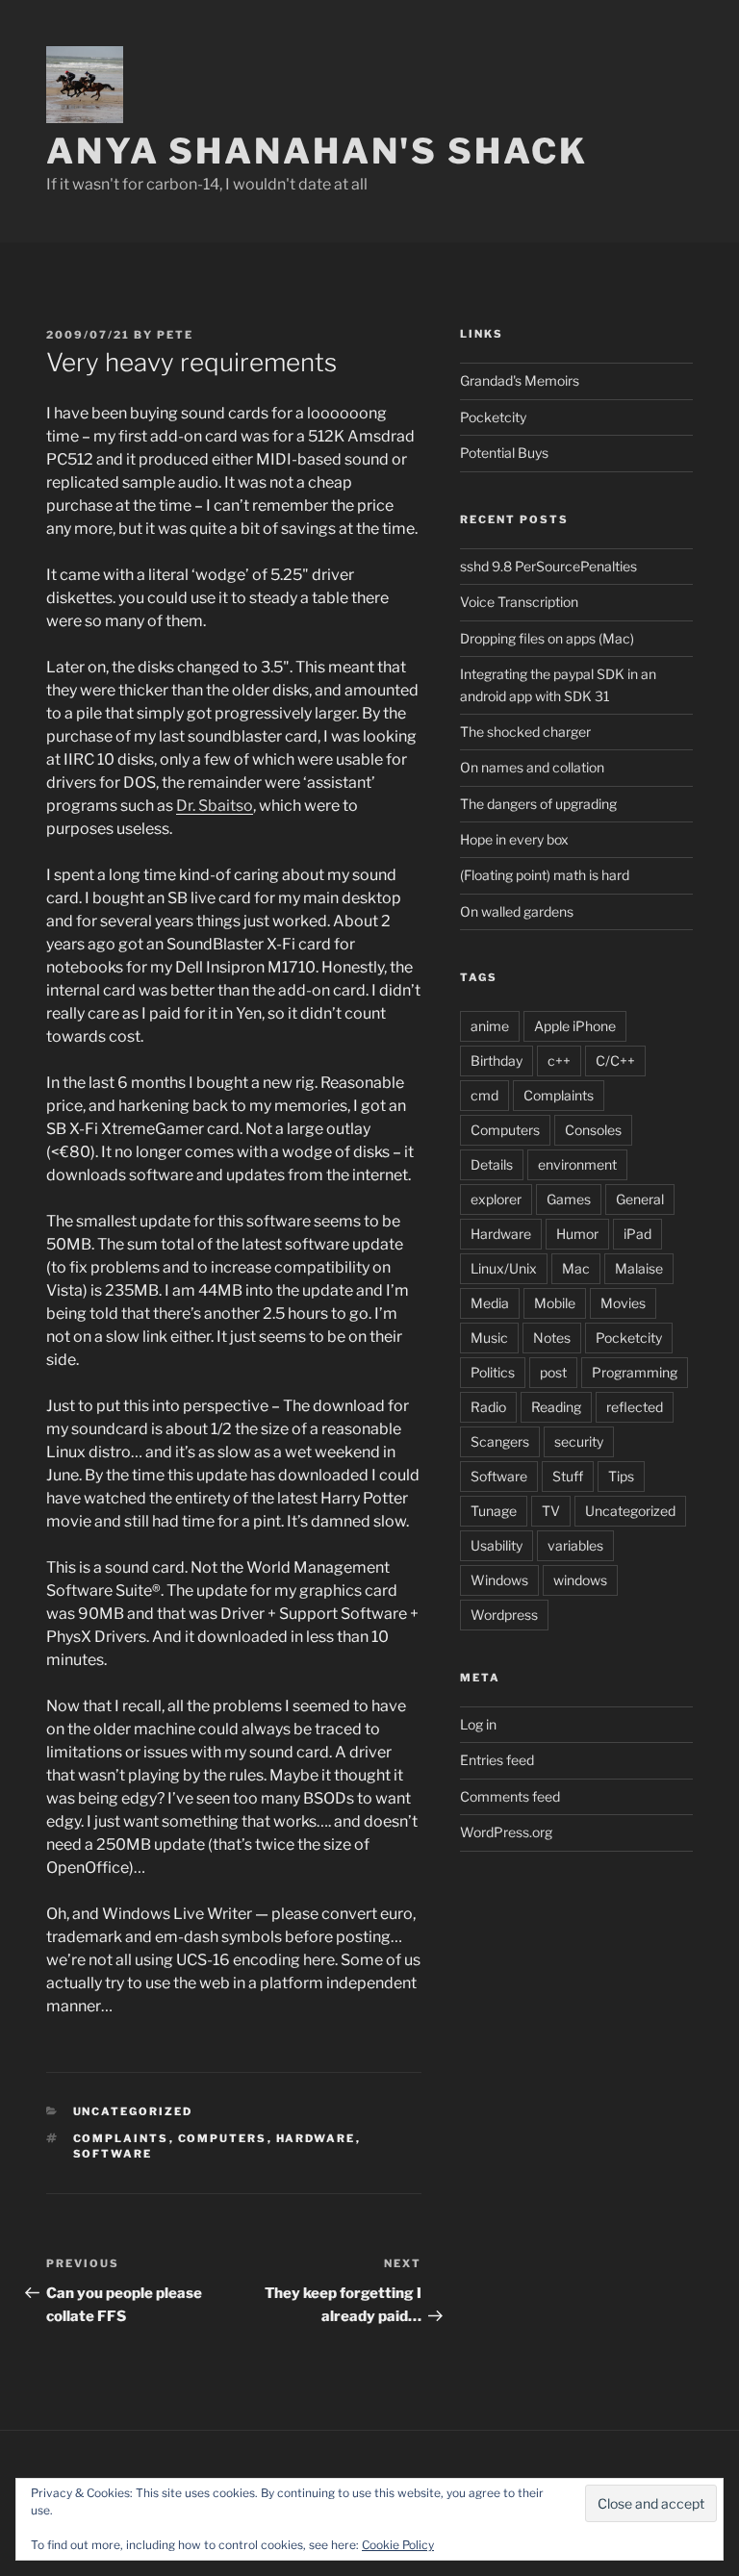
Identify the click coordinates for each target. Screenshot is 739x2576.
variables (575, 1545)
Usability (497, 1545)
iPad (637, 1234)
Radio (488, 1407)
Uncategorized (630, 1511)
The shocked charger (525, 732)
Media (490, 1303)
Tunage (494, 1511)
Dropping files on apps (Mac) (547, 638)
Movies (623, 1303)
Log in (478, 1724)
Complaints (121, 2138)
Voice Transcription (519, 602)
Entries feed (497, 1760)
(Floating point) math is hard (545, 875)
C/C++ (615, 1061)
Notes (552, 1338)
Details (492, 1164)
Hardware (316, 2138)
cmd (484, 1095)
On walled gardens (517, 911)
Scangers (500, 1441)
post (553, 1372)
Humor (577, 1234)
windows (580, 1580)
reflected (635, 1407)
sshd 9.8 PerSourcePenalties (548, 566)
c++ (559, 1061)
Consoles (593, 1130)
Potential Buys (504, 453)
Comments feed (510, 1796)
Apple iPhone (575, 1026)
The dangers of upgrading (538, 804)
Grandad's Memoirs (520, 380)
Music (489, 1338)
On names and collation (532, 767)
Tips (621, 1476)
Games (569, 1199)
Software (113, 2154)
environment (577, 1164)
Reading (556, 1407)
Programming (635, 1372)
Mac (576, 1268)
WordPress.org (506, 1832)
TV (551, 1511)
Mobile (555, 1303)
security (579, 1441)
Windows (499, 1580)
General (640, 1199)
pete (175, 335)
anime (490, 1026)
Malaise (639, 1268)
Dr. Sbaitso (215, 806)
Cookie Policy (398, 2545)
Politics (493, 1372)
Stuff (568, 1476)
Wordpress (504, 1615)
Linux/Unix (504, 1268)
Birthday (497, 1061)
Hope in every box (514, 839)
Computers (223, 2138)
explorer (496, 1199)
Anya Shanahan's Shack (317, 151)
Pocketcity (493, 417)
